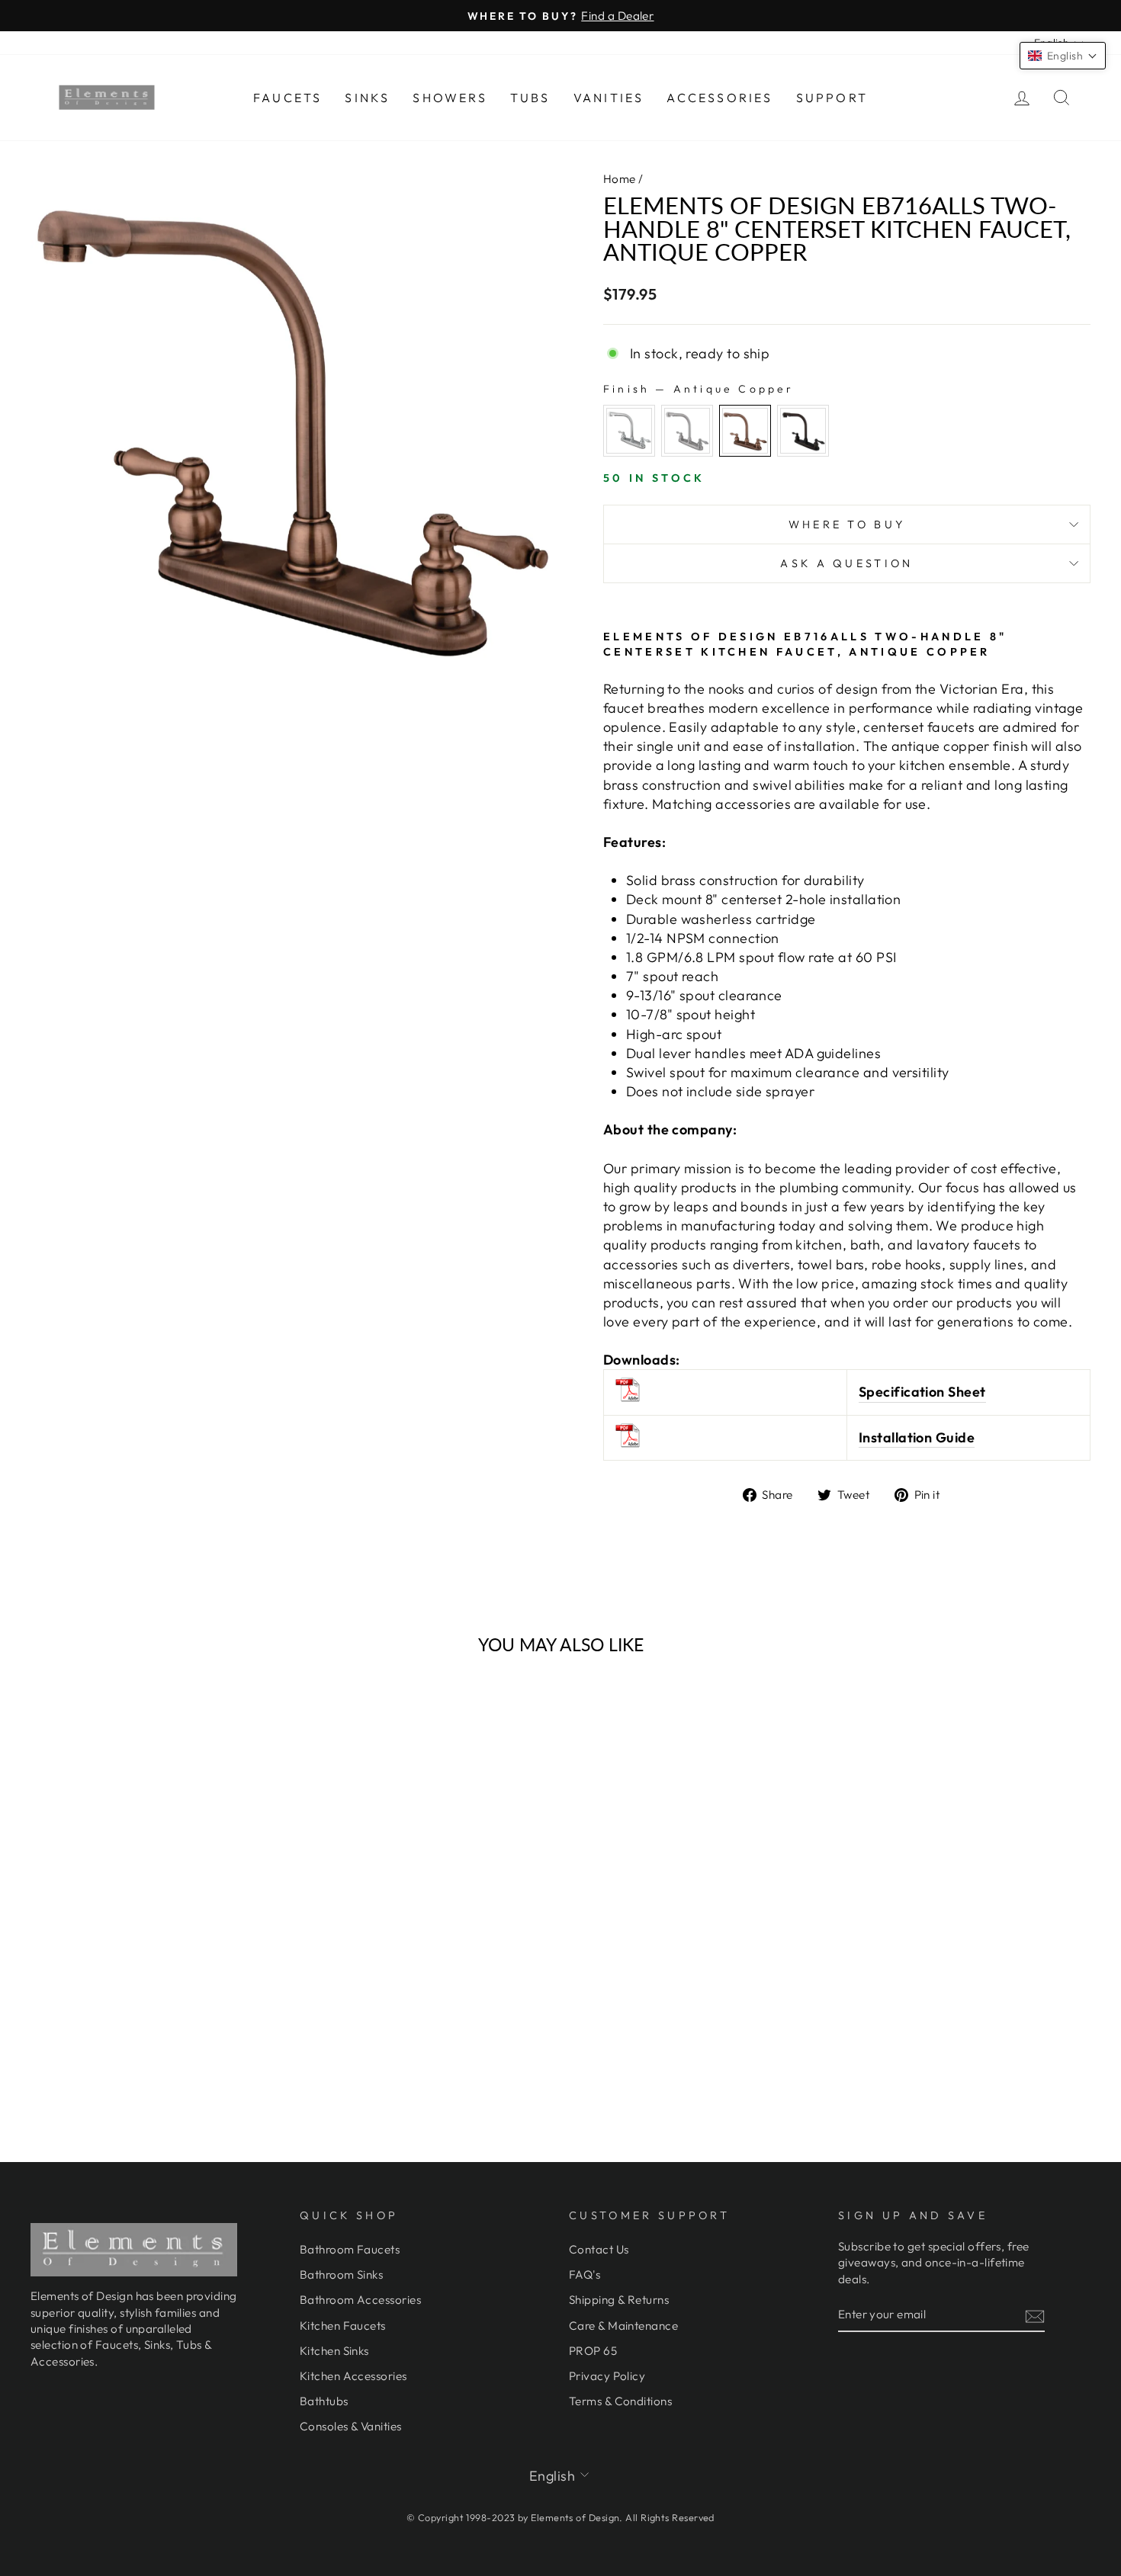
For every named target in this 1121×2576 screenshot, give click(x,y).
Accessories (719, 98)
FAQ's (585, 2274)
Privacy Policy (607, 2376)
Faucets (287, 98)
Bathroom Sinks (341, 2274)
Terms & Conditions (620, 2401)
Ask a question (846, 563)
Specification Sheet (922, 1392)
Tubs (530, 98)
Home (620, 179)
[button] (1063, 56)
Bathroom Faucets (350, 2249)
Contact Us (599, 2249)
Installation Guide (917, 1437)
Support (832, 98)
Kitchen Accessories (353, 2376)
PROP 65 (593, 2351)
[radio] (629, 431)
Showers (450, 98)
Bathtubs (324, 2401)
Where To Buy (847, 525)
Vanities (609, 98)
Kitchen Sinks (334, 2351)
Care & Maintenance (623, 2326)
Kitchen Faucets (343, 2326)
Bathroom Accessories (360, 2300)
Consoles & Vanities (351, 2426)
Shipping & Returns (619, 2300)
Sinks (367, 98)
